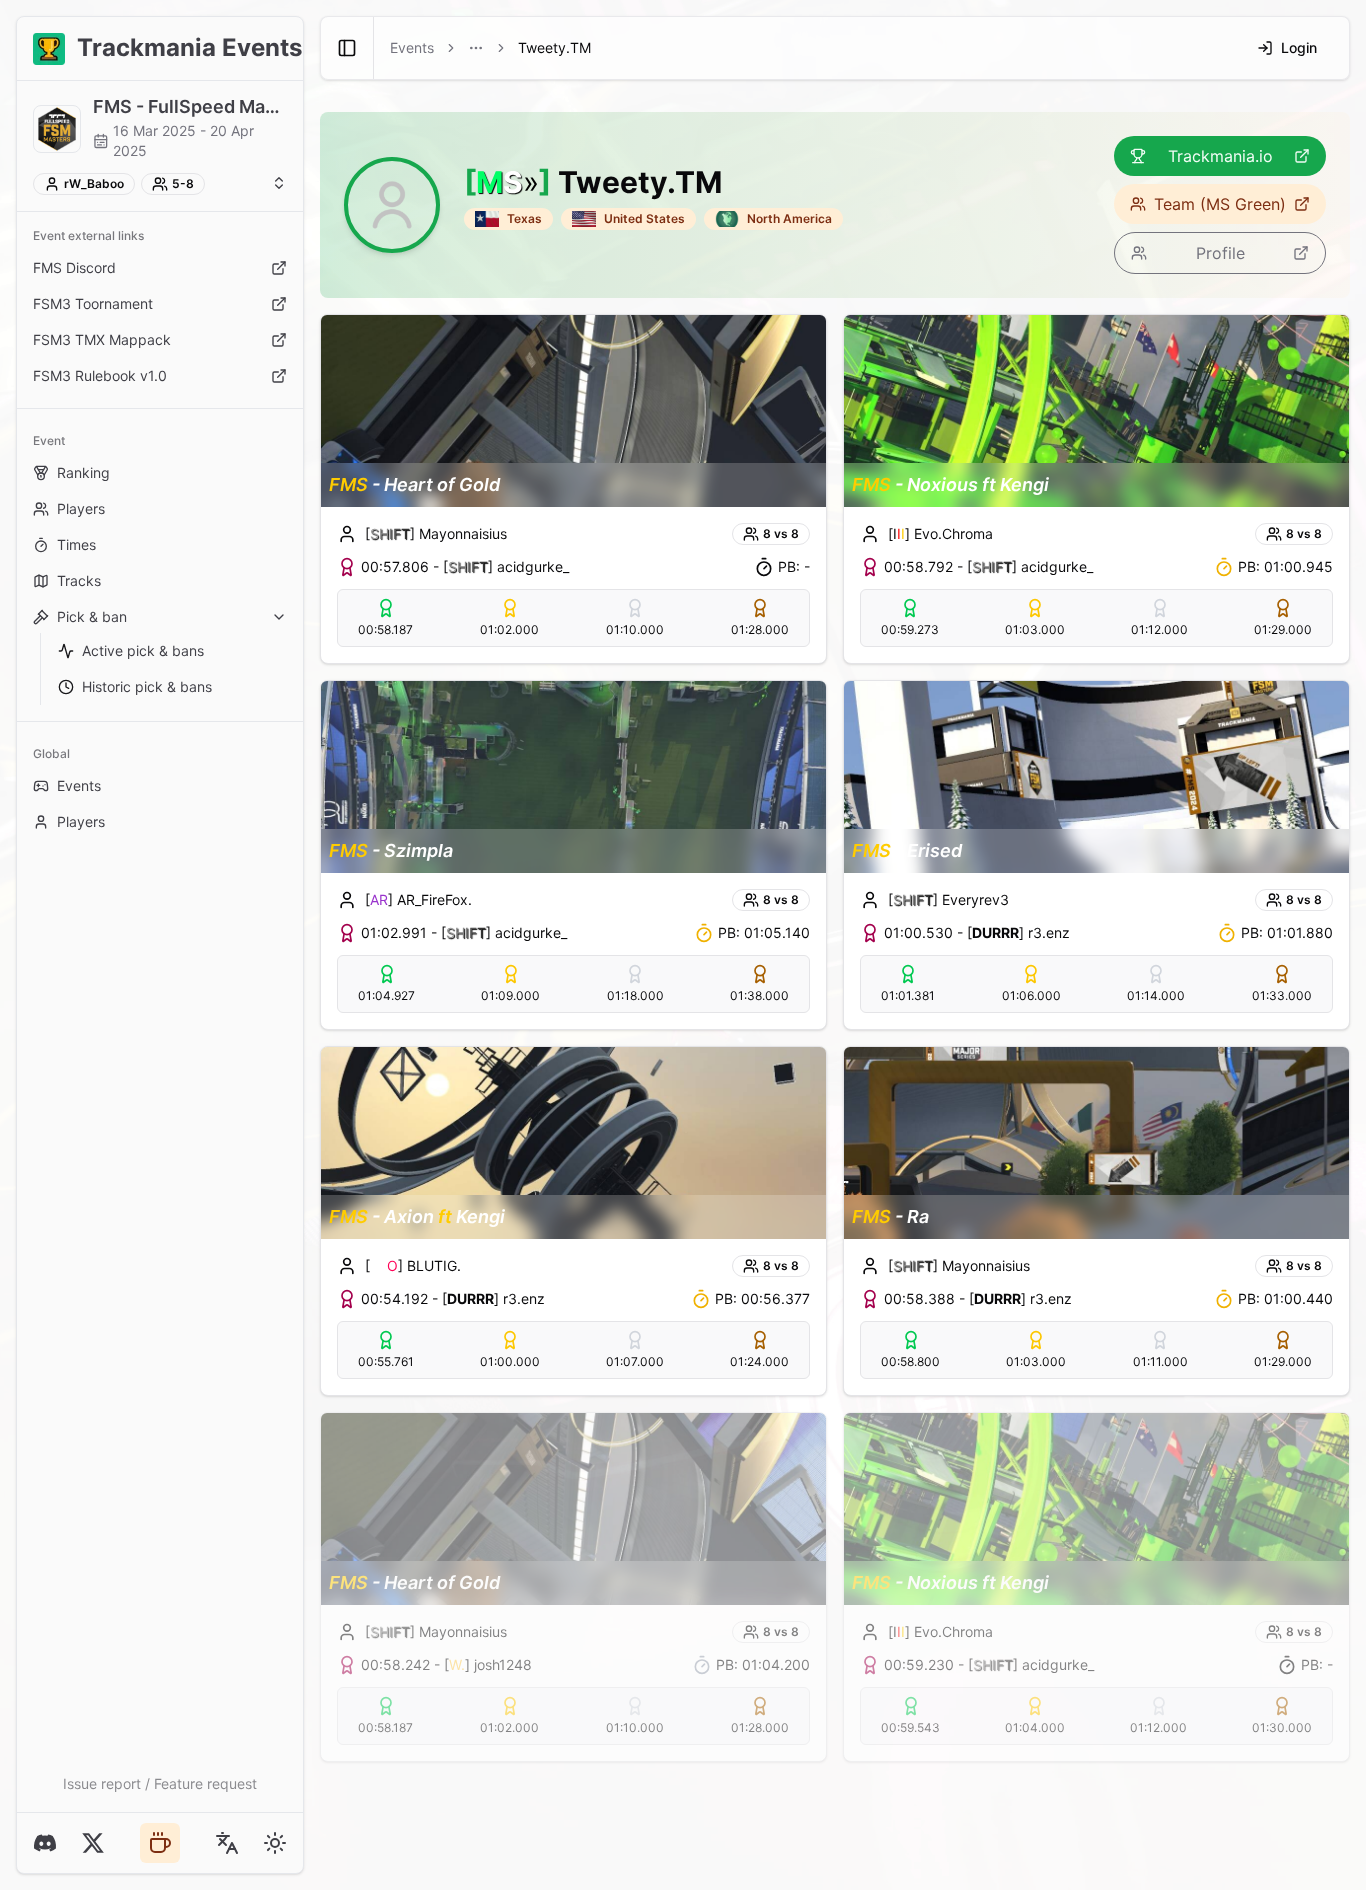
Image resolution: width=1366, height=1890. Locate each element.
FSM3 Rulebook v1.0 (100, 375)
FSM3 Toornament (93, 303)
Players (81, 508)
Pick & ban (92, 616)
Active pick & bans (143, 650)
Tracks (79, 580)
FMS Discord (74, 267)
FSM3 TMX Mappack (102, 339)
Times (76, 544)
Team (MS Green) (1220, 204)
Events (79, 785)
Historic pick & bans (147, 686)
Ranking (83, 472)
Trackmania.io (1220, 156)
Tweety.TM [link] (554, 47)
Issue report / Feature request (160, 1783)
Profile (1220, 253)
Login (1299, 47)
